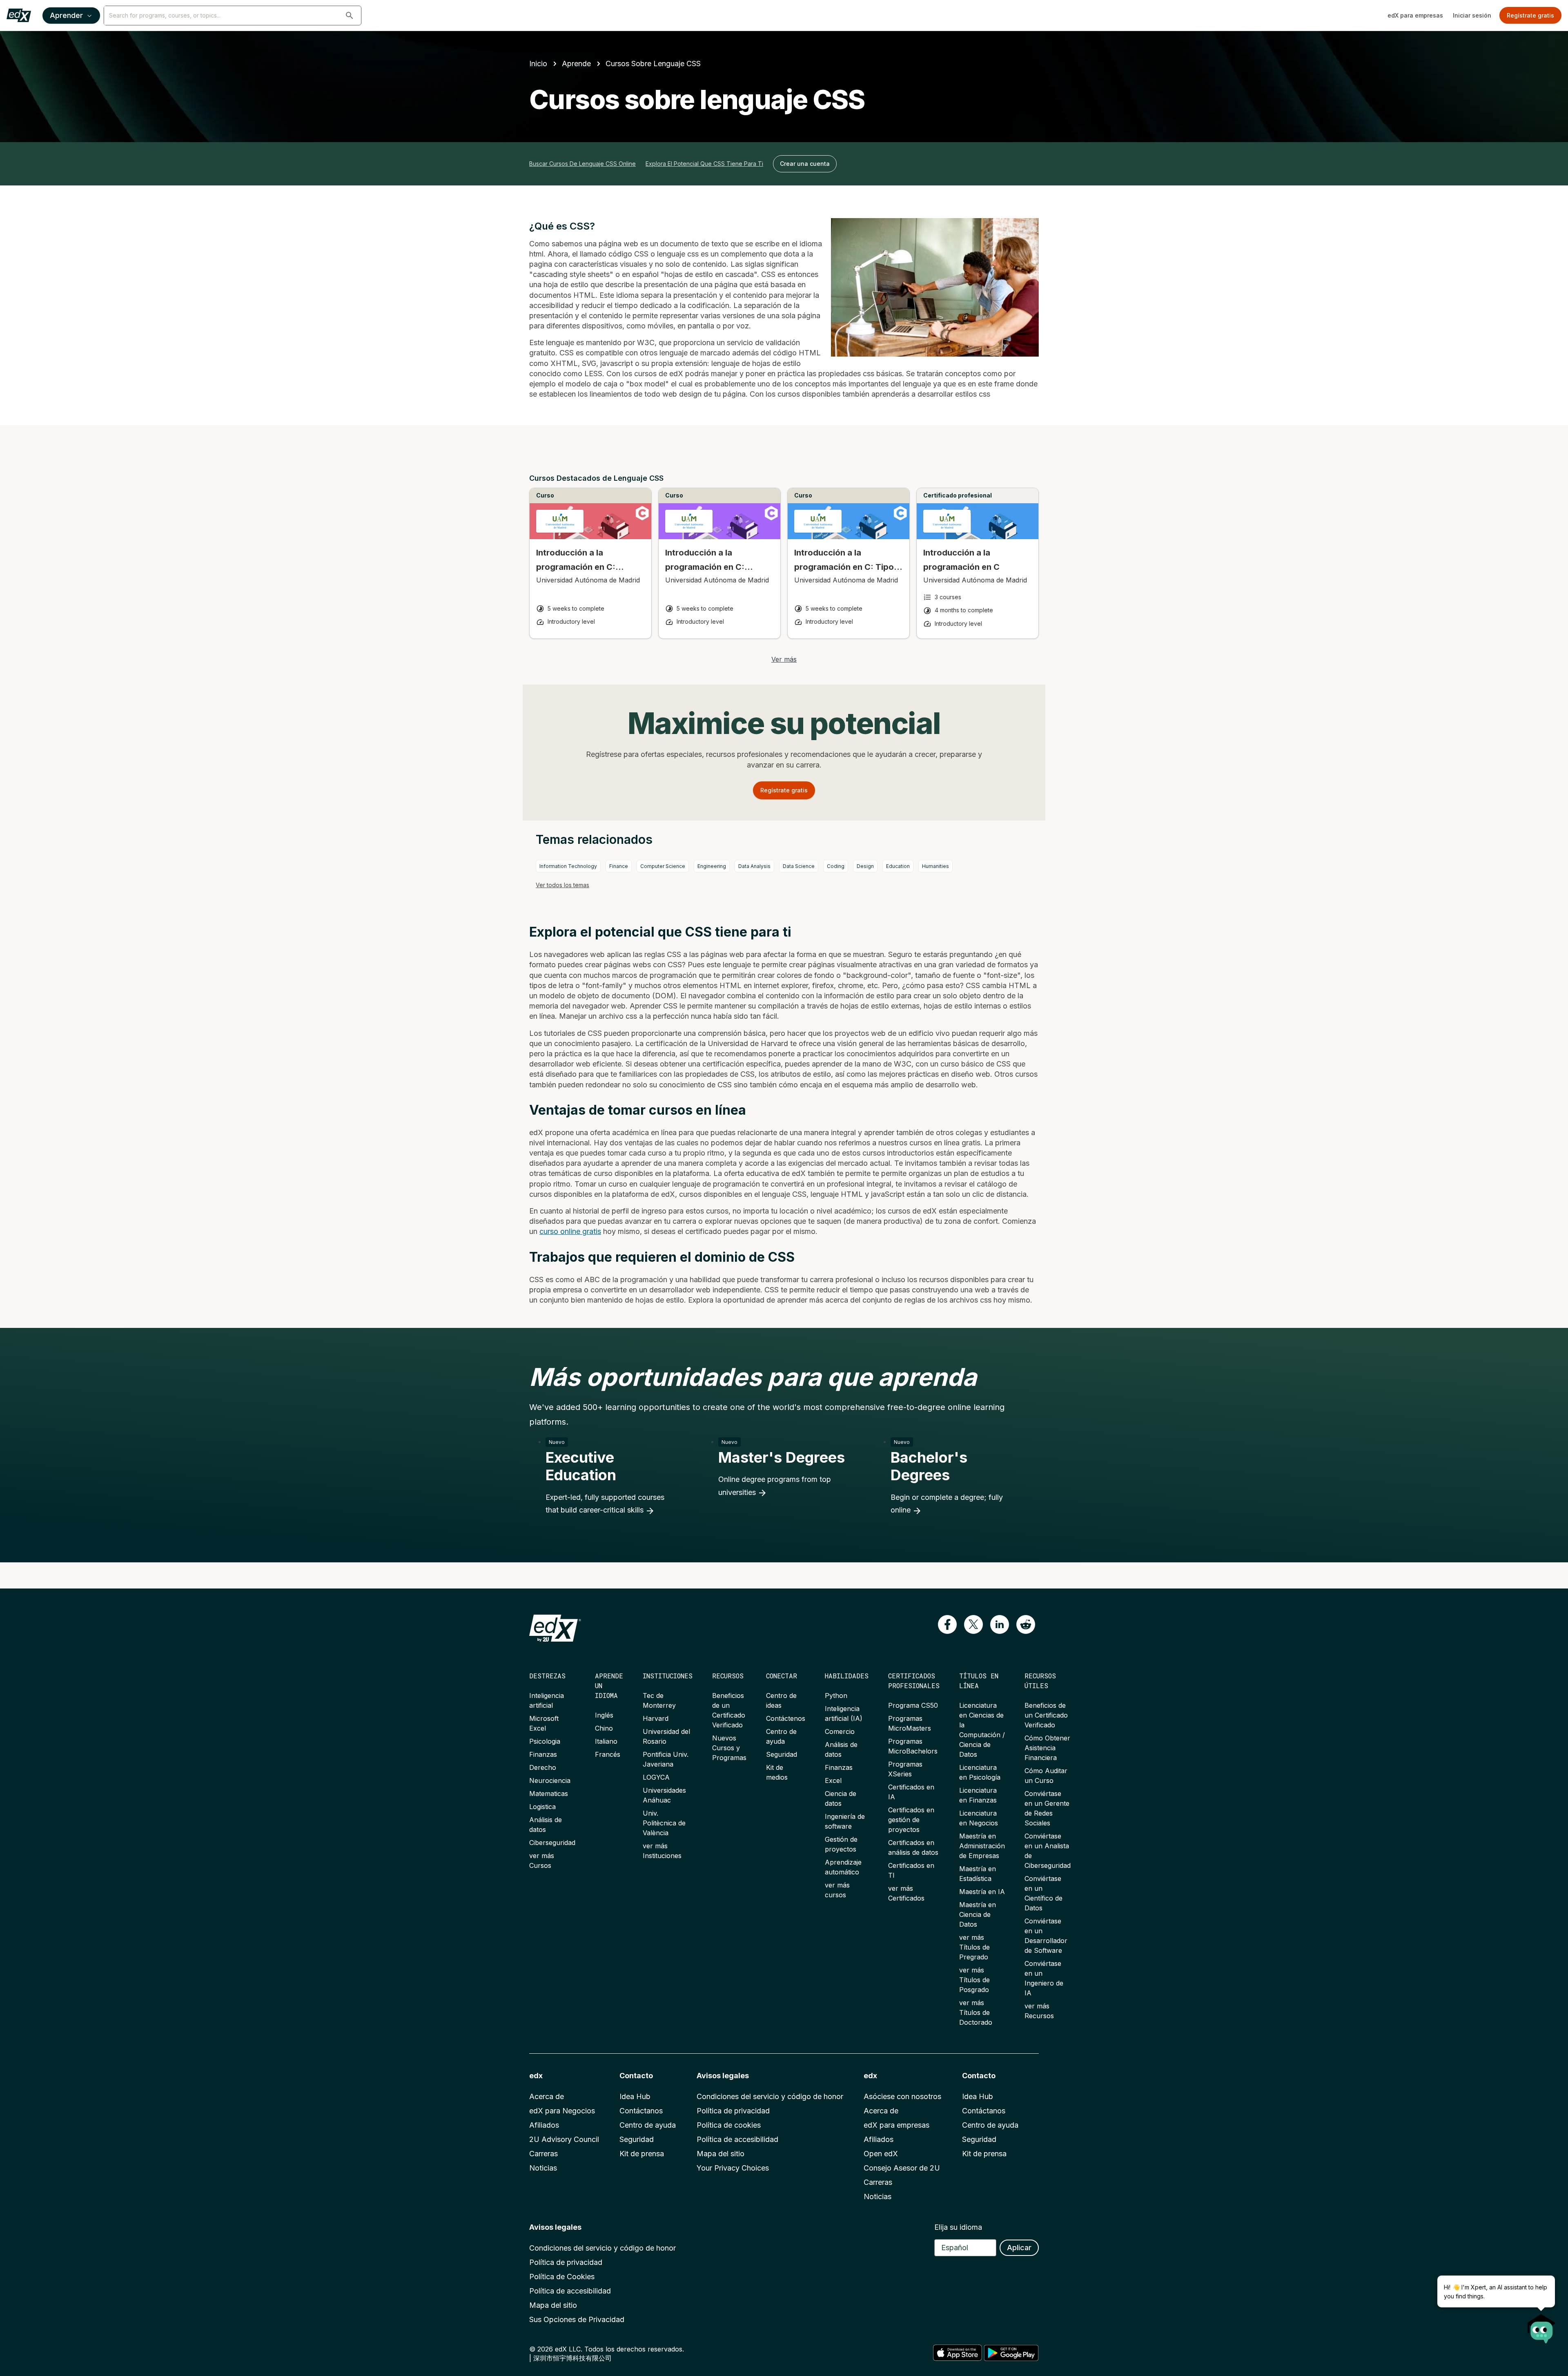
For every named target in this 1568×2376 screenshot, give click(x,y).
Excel (833, 1780)
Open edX (881, 2154)
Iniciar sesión (1472, 15)
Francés (608, 1754)
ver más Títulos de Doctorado (976, 2012)
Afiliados (544, 2125)
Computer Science (663, 866)
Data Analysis (754, 866)
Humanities (935, 866)
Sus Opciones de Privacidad (577, 2319)
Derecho (543, 1767)
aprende (576, 64)
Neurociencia (550, 1780)
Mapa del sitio (721, 2154)
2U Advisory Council (564, 2139)
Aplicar (1019, 2248)
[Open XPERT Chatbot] (1541, 2326)
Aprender (66, 15)
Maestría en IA (982, 1892)
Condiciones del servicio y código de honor (770, 2096)
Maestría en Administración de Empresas (982, 1846)
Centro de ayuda (648, 2125)
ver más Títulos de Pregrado (974, 1947)
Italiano (606, 1741)
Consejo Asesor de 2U (902, 2168)
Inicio (538, 64)
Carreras (543, 2154)
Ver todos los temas (562, 885)
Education (898, 866)
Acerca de (547, 2096)
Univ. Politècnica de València (664, 1823)
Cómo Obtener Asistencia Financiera (1047, 1748)
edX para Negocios (562, 2111)
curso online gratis (570, 1231)
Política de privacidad (733, 2111)
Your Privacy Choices (733, 2168)
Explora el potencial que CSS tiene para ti (704, 164)
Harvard (656, 1718)
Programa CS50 (913, 1705)
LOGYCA (656, 1777)
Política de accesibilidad (737, 2139)
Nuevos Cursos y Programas (729, 1748)
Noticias (543, 2168)
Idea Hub (635, 2096)
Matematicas (549, 1794)
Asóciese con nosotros (902, 2096)
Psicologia (545, 1741)
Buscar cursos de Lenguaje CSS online (582, 164)
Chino (604, 1728)
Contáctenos (786, 1718)
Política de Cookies (562, 2277)
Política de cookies (729, 2125)
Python (836, 1696)
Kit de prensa (642, 2154)
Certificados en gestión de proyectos (911, 1820)
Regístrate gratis (1530, 15)
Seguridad (782, 1754)
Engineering (712, 866)
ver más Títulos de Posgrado (974, 1980)
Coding (836, 866)
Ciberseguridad (552, 1843)
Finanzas (543, 1754)
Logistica (542, 1807)
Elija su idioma (958, 2227)
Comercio (840, 1731)
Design (865, 866)
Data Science (799, 866)
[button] (350, 16)
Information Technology (568, 866)
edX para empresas (1415, 15)
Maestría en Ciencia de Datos (978, 1914)
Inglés (604, 1715)
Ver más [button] (784, 659)
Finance (619, 866)
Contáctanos (641, 2111)
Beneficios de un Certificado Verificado (1046, 1715)
